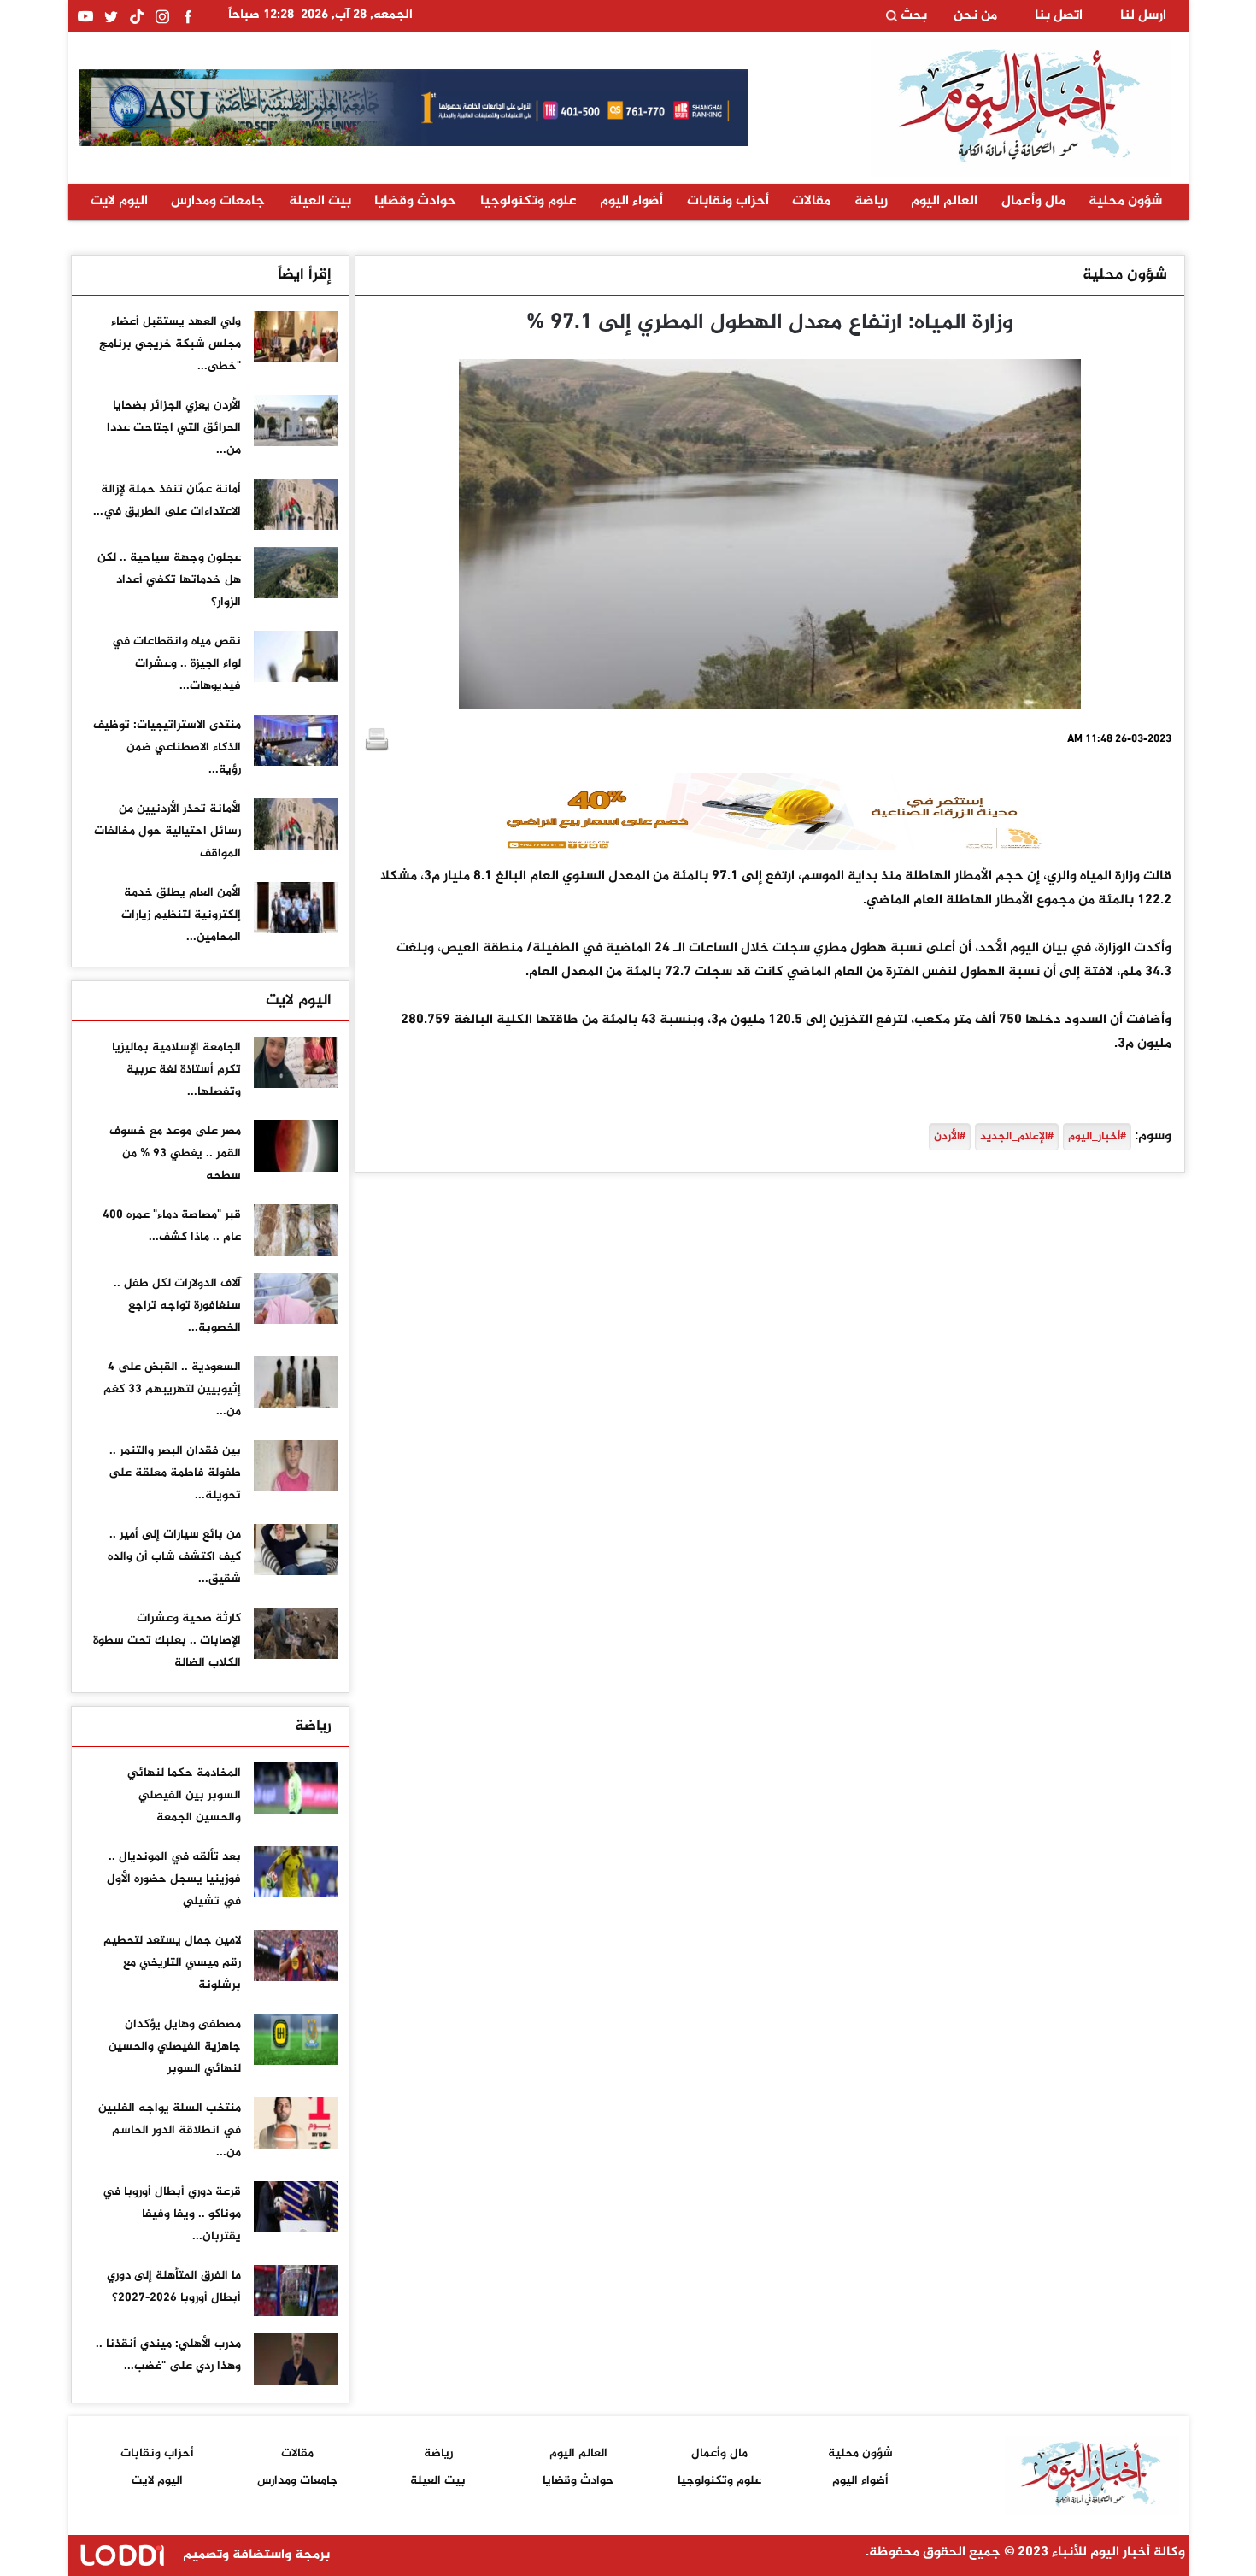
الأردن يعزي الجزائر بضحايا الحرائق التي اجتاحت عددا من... (174, 428)
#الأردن (950, 1137)
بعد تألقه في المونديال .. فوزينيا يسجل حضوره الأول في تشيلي (174, 1879)
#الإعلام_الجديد (1017, 1137)
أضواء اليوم (631, 201)
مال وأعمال (1033, 201)
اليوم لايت (119, 201)
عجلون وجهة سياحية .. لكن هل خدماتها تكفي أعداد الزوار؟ (169, 580)
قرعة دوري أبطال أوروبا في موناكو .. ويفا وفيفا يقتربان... (172, 2214)
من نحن (975, 16)
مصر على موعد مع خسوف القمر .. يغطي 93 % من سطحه (175, 1153)
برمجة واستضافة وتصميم (255, 2555)
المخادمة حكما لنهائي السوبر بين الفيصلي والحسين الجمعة (184, 1795)
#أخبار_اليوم (1097, 1137)
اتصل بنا (1059, 16)
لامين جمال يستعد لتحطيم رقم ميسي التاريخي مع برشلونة (172, 1963)
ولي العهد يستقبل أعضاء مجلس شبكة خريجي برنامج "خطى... (170, 344)
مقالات (811, 201)
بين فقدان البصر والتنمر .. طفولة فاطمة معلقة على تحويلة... (175, 1473)
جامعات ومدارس (218, 201)
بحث (912, 16)
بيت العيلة (320, 201)
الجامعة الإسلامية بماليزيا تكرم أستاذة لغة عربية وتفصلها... (176, 1070)
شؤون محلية (1125, 201)
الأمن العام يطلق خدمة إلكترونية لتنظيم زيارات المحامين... (181, 915)
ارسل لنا (1143, 16)
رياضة (871, 201)
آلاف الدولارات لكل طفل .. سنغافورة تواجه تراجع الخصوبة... (177, 1306)
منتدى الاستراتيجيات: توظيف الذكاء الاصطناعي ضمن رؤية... (167, 747)
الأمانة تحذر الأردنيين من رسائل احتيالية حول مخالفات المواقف (167, 831)
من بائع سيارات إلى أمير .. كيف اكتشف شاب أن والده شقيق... (174, 1557)
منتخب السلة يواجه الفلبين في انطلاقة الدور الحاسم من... (170, 2130)
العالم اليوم (944, 201)
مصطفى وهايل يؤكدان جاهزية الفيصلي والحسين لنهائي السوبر (175, 2047)
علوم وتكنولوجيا (528, 201)
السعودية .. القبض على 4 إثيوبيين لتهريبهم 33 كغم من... (172, 1389)
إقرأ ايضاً (305, 275)
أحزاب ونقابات (728, 201)
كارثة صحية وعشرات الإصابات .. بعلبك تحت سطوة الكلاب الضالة (167, 1641)
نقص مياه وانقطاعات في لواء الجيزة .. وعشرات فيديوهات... (176, 664)
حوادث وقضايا (415, 201)
